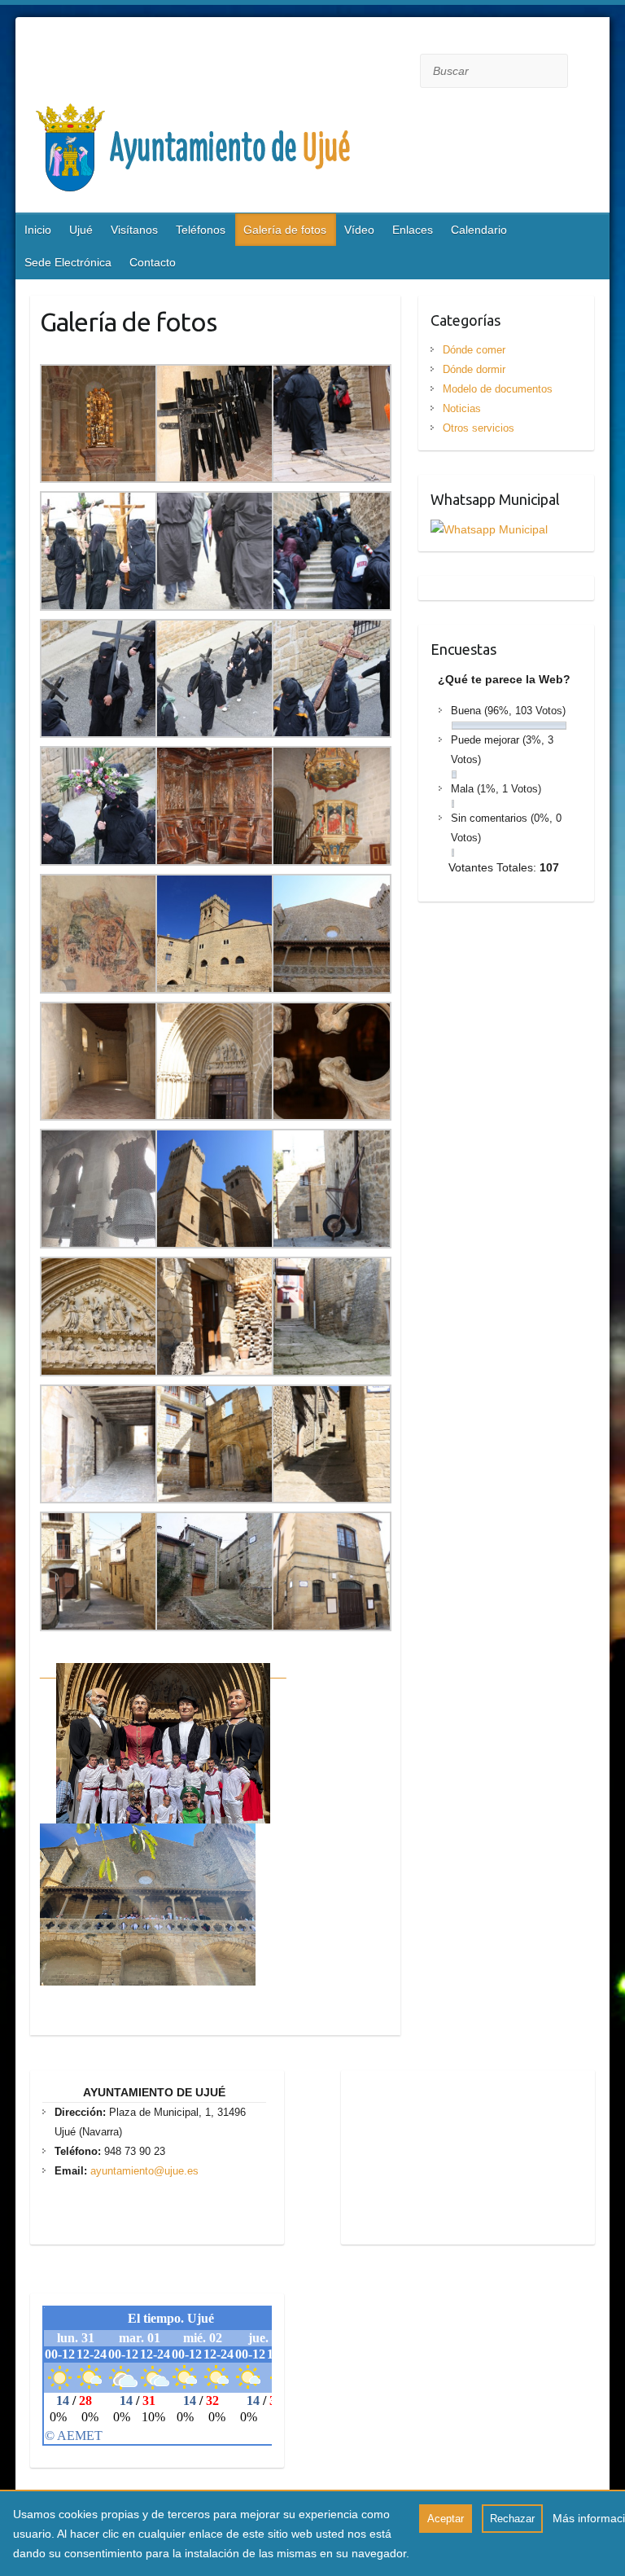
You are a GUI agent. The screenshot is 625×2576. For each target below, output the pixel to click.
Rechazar (512, 2519)
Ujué (81, 230)
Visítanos (134, 230)
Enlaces (413, 230)
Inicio (38, 230)
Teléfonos (201, 230)
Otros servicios (479, 428)
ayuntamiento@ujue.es (144, 2171)
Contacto (153, 262)
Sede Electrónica (68, 262)
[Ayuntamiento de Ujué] (276, 152)
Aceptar (446, 2519)
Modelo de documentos (498, 389)
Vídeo (359, 230)
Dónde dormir (474, 369)
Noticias (462, 408)
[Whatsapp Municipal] (489, 529)
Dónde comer (474, 350)
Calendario (479, 230)
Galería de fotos (285, 230)
